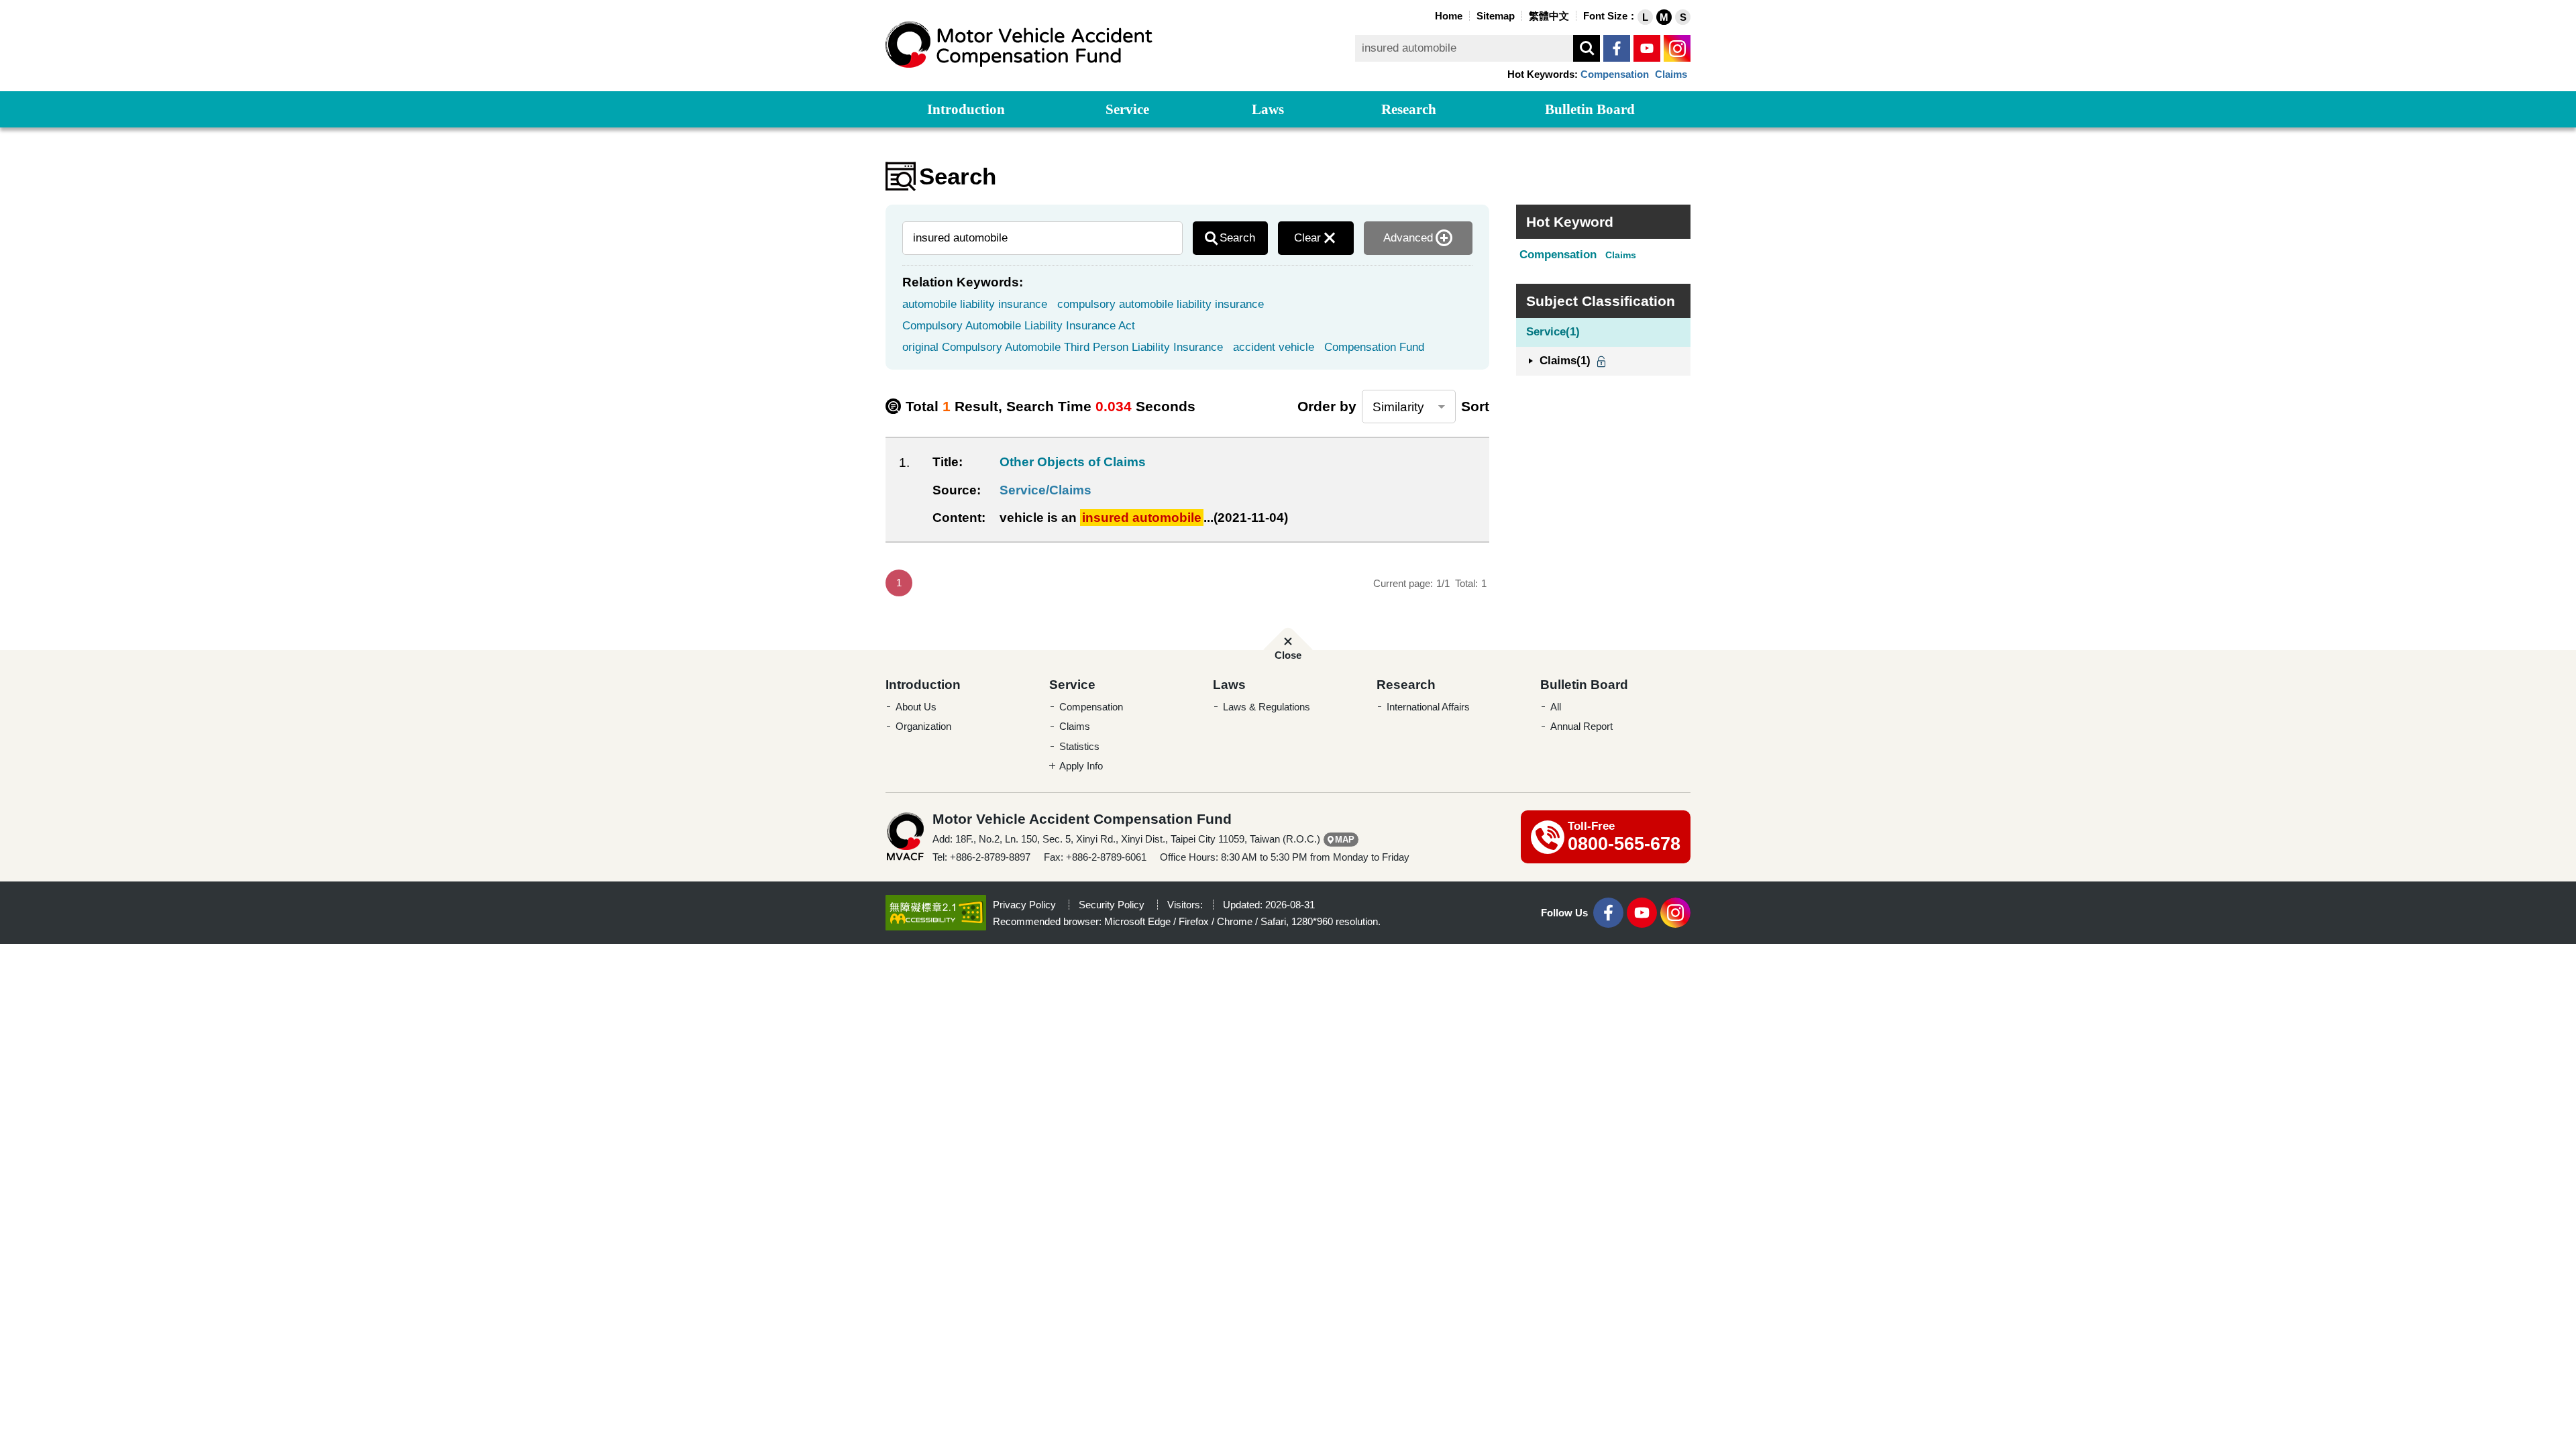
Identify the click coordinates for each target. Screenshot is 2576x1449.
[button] (1645, 17)
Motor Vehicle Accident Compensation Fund (1020, 45)
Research (1409, 109)
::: (1428, 14)
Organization (923, 726)
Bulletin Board (1590, 109)
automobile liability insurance (975, 304)
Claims (1671, 74)
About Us (916, 707)
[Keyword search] (1587, 48)
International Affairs (1428, 707)
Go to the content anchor (39, 3)
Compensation (1615, 74)
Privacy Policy (1024, 905)
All (1556, 707)
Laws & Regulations (1267, 707)
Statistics (1079, 746)
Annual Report (1581, 726)
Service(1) (1553, 332)
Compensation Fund (1374, 347)
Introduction (966, 109)
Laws (1268, 109)
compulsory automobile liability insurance (1161, 304)
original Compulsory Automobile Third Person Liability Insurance (1063, 347)
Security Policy (1112, 905)
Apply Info (1081, 766)
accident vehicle (1274, 347)
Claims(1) (1565, 361)
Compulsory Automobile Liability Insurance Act (1019, 326)
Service (1127, 109)
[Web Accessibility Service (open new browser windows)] (936, 912)
